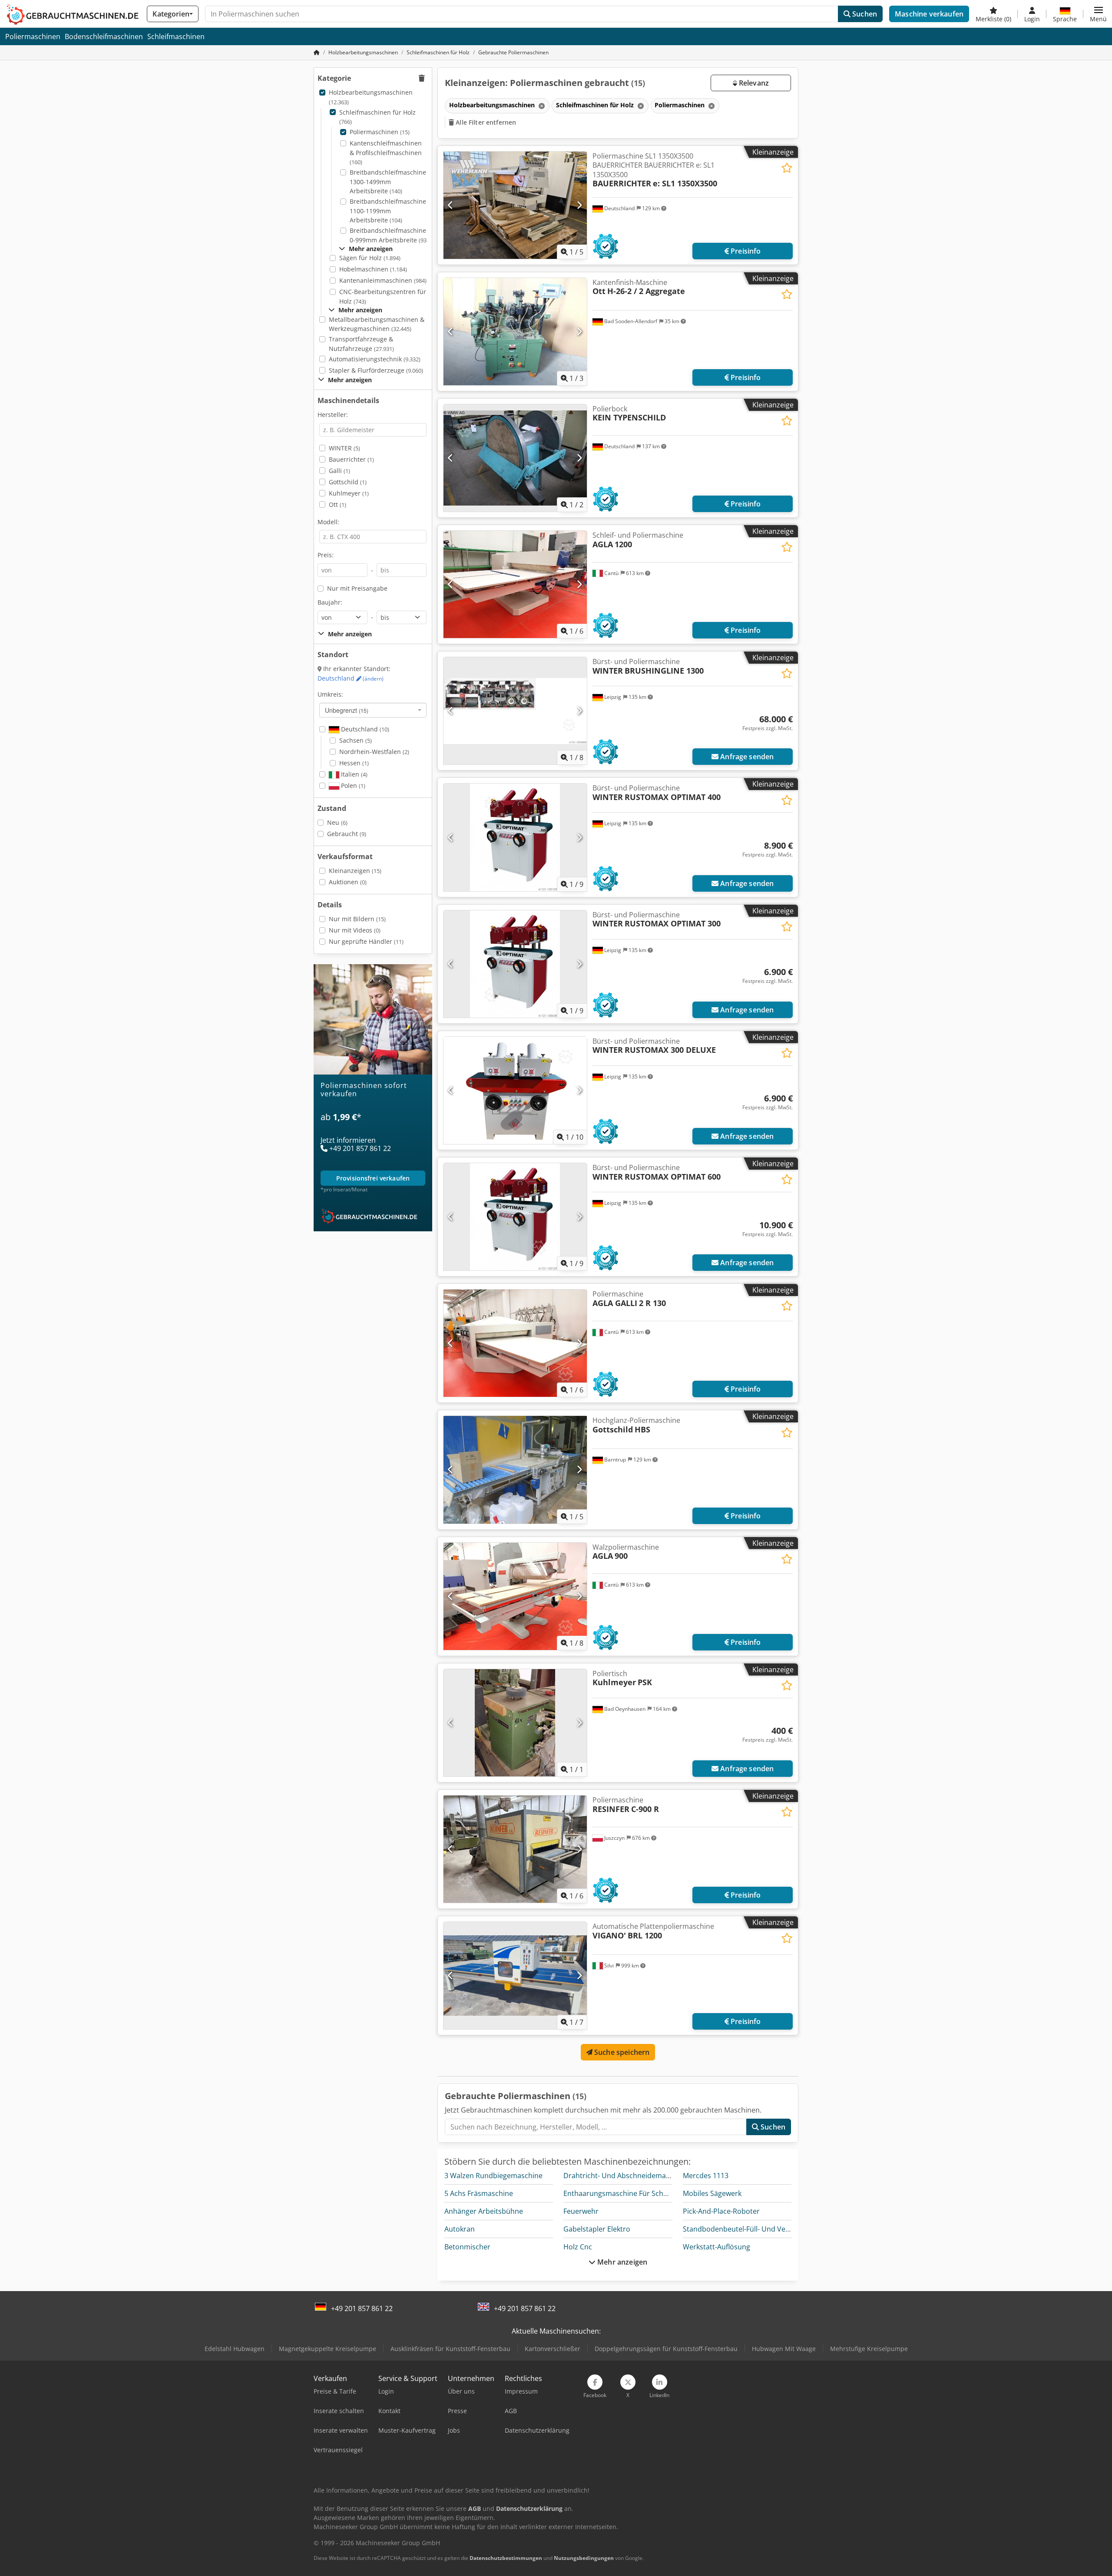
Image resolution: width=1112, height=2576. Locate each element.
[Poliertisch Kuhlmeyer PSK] (515, 1723)
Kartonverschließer (553, 2349)
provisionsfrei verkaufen (373, 1178)
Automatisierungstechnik (375, 359)
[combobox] (373, 710)
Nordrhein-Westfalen (374, 752)
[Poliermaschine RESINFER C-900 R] (515, 1849)
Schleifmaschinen (176, 36)
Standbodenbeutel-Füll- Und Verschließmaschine (763, 2229)
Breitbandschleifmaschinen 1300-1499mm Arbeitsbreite (390, 182)
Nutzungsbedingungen (584, 2558)
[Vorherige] (451, 205)
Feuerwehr (581, 2211)
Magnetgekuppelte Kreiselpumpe (328, 2349)
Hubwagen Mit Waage (784, 2349)
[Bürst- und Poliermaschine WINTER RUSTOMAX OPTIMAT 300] (515, 964)
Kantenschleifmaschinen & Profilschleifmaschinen (386, 152)
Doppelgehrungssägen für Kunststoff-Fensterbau (666, 2349)
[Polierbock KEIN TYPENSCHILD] (515, 458)
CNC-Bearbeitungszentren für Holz (383, 296)
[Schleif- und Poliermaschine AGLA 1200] (515, 584)
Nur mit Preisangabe (357, 588)
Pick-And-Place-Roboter (721, 2211)
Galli (339, 471)
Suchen (864, 14)
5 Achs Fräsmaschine (479, 2193)
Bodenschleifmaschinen (104, 36)
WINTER (344, 448)
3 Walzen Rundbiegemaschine (493, 2176)
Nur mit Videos (355, 930)
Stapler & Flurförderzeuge (376, 370)
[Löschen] (541, 106)
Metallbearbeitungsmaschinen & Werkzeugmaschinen (377, 324)
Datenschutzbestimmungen (506, 2558)
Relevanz (753, 83)
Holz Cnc (578, 2247)
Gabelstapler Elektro (597, 2229)
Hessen (354, 763)
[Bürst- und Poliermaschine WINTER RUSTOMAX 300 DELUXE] (515, 1090)
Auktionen (348, 882)
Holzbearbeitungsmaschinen (371, 97)
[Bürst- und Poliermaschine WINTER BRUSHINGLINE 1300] (515, 711)
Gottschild (348, 482)
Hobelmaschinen (373, 269)
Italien (353, 774)
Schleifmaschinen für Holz (377, 117)
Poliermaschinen (33, 36)
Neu (337, 822)
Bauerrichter (351, 459)
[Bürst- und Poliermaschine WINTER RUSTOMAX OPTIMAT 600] (515, 1217)
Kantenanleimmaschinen (383, 280)
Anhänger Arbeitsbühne (484, 2211)
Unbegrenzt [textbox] (347, 710)
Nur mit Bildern (357, 919)
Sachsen (356, 740)
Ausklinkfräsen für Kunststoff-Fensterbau (450, 2349)
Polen (352, 785)
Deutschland (351, 678)
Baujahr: (330, 602)
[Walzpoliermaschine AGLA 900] (515, 1596)
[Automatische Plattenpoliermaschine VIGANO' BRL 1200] (515, 1976)
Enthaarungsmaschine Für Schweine (623, 2193)
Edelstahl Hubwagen (235, 2349)
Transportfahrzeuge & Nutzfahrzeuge (361, 344)
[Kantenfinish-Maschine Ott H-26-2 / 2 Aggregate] (515, 332)
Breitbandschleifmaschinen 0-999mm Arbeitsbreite (390, 235)
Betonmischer (467, 2247)
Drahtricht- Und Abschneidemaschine (625, 2176)
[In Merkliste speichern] (787, 168)
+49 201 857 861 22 (362, 2308)
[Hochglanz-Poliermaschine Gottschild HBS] (515, 1470)
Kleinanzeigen (355, 871)
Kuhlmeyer (349, 493)
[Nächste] (579, 205)
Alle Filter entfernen (485, 122)
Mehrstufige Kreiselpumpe (869, 2349)
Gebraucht (347, 834)
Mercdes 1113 (706, 2176)
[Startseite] (317, 52)
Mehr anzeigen (621, 2262)
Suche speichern (621, 2052)
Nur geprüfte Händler (366, 941)
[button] (1098, 14)
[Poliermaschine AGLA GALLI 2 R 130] (515, 1343)
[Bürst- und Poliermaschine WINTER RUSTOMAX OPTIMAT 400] (515, 837)
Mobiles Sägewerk (712, 2193)
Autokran (460, 2229)
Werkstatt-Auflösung (717, 2247)
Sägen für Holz (370, 258)
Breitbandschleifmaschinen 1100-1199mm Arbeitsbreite (390, 211)
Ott (338, 504)
